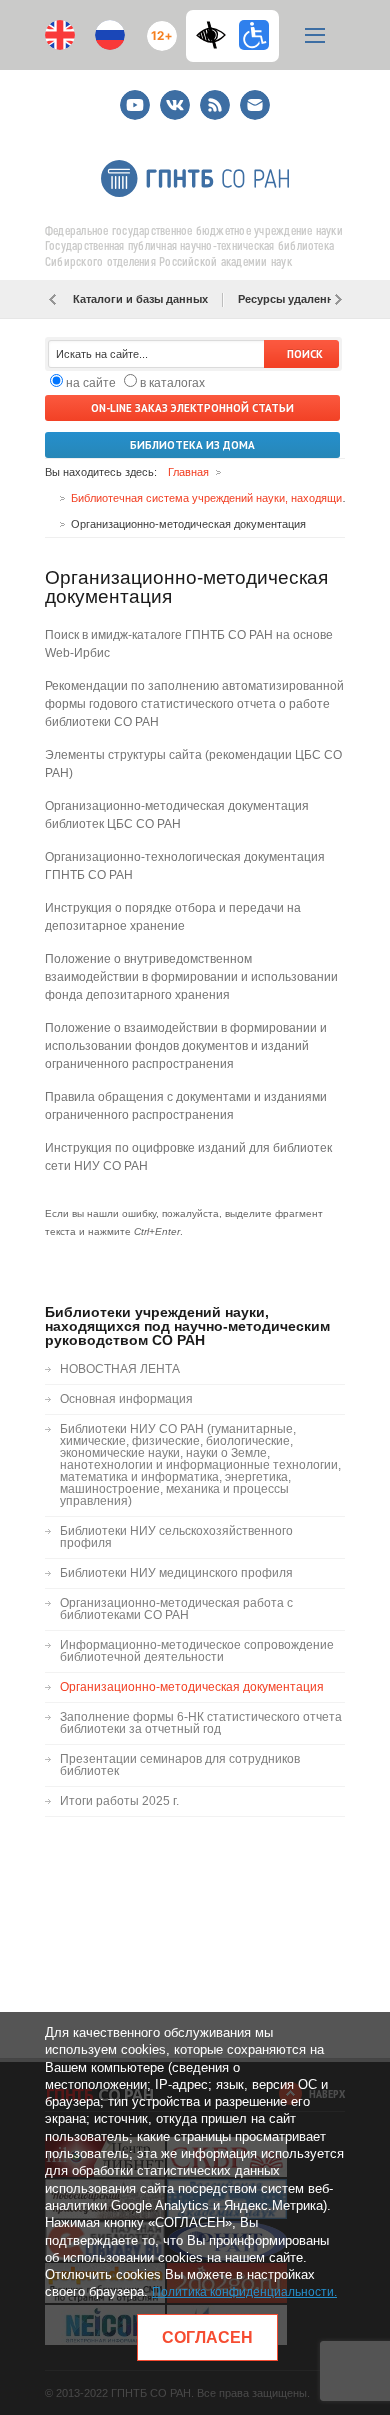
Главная (188, 472)
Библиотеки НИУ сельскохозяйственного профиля (176, 1537)
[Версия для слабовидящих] (216, 35)
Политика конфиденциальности (243, 2292)
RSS (212, 96)
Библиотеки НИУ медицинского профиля (176, 1573)
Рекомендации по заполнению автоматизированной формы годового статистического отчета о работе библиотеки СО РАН (194, 704)
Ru (110, 35)
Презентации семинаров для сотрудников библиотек (180, 1765)
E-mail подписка (255, 105)
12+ (157, 27)
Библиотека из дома (192, 445)
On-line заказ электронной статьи (192, 408)
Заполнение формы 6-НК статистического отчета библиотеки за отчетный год (201, 1723)
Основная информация (126, 1399)
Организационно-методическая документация (192, 1687)
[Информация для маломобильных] (254, 35)
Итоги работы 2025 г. (119, 1801)
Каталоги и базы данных (140, 299)
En (60, 35)
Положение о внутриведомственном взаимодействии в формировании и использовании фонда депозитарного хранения (191, 977)
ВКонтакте (175, 96)
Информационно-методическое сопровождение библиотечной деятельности (197, 1651)
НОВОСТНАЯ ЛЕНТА (120, 1369)
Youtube (135, 96)
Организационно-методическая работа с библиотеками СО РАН (176, 1609)
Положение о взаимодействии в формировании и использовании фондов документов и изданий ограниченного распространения (186, 1046)
